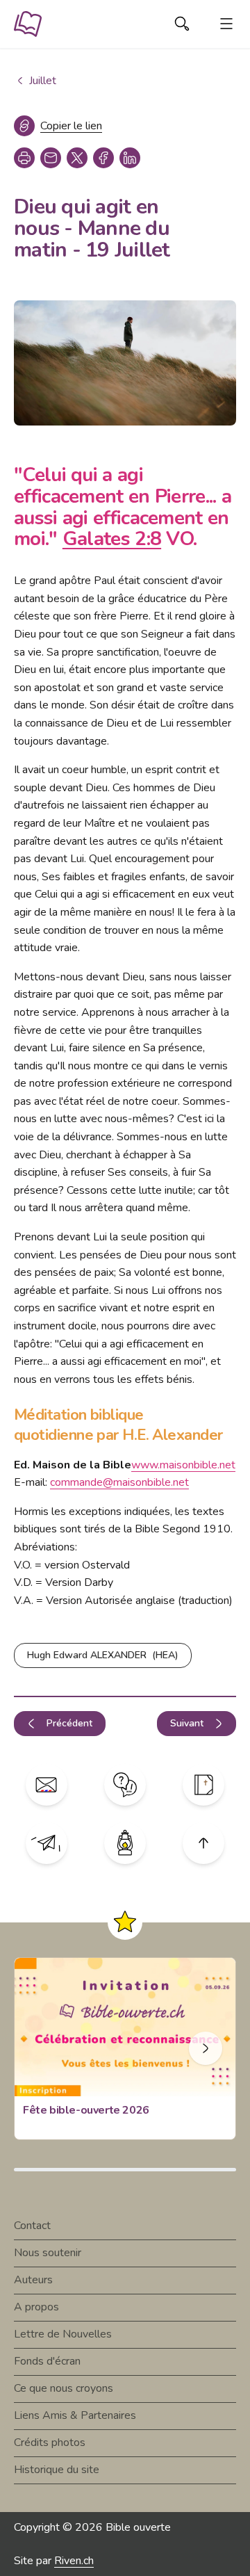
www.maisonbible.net (183, 1465)
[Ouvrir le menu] (226, 24)
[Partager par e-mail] (51, 158)
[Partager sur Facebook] (103, 158)
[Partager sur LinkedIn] (130, 158)
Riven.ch (74, 2561)
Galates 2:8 (112, 539)
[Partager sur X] (77, 158)
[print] (24, 158)
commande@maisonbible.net (119, 1482)
